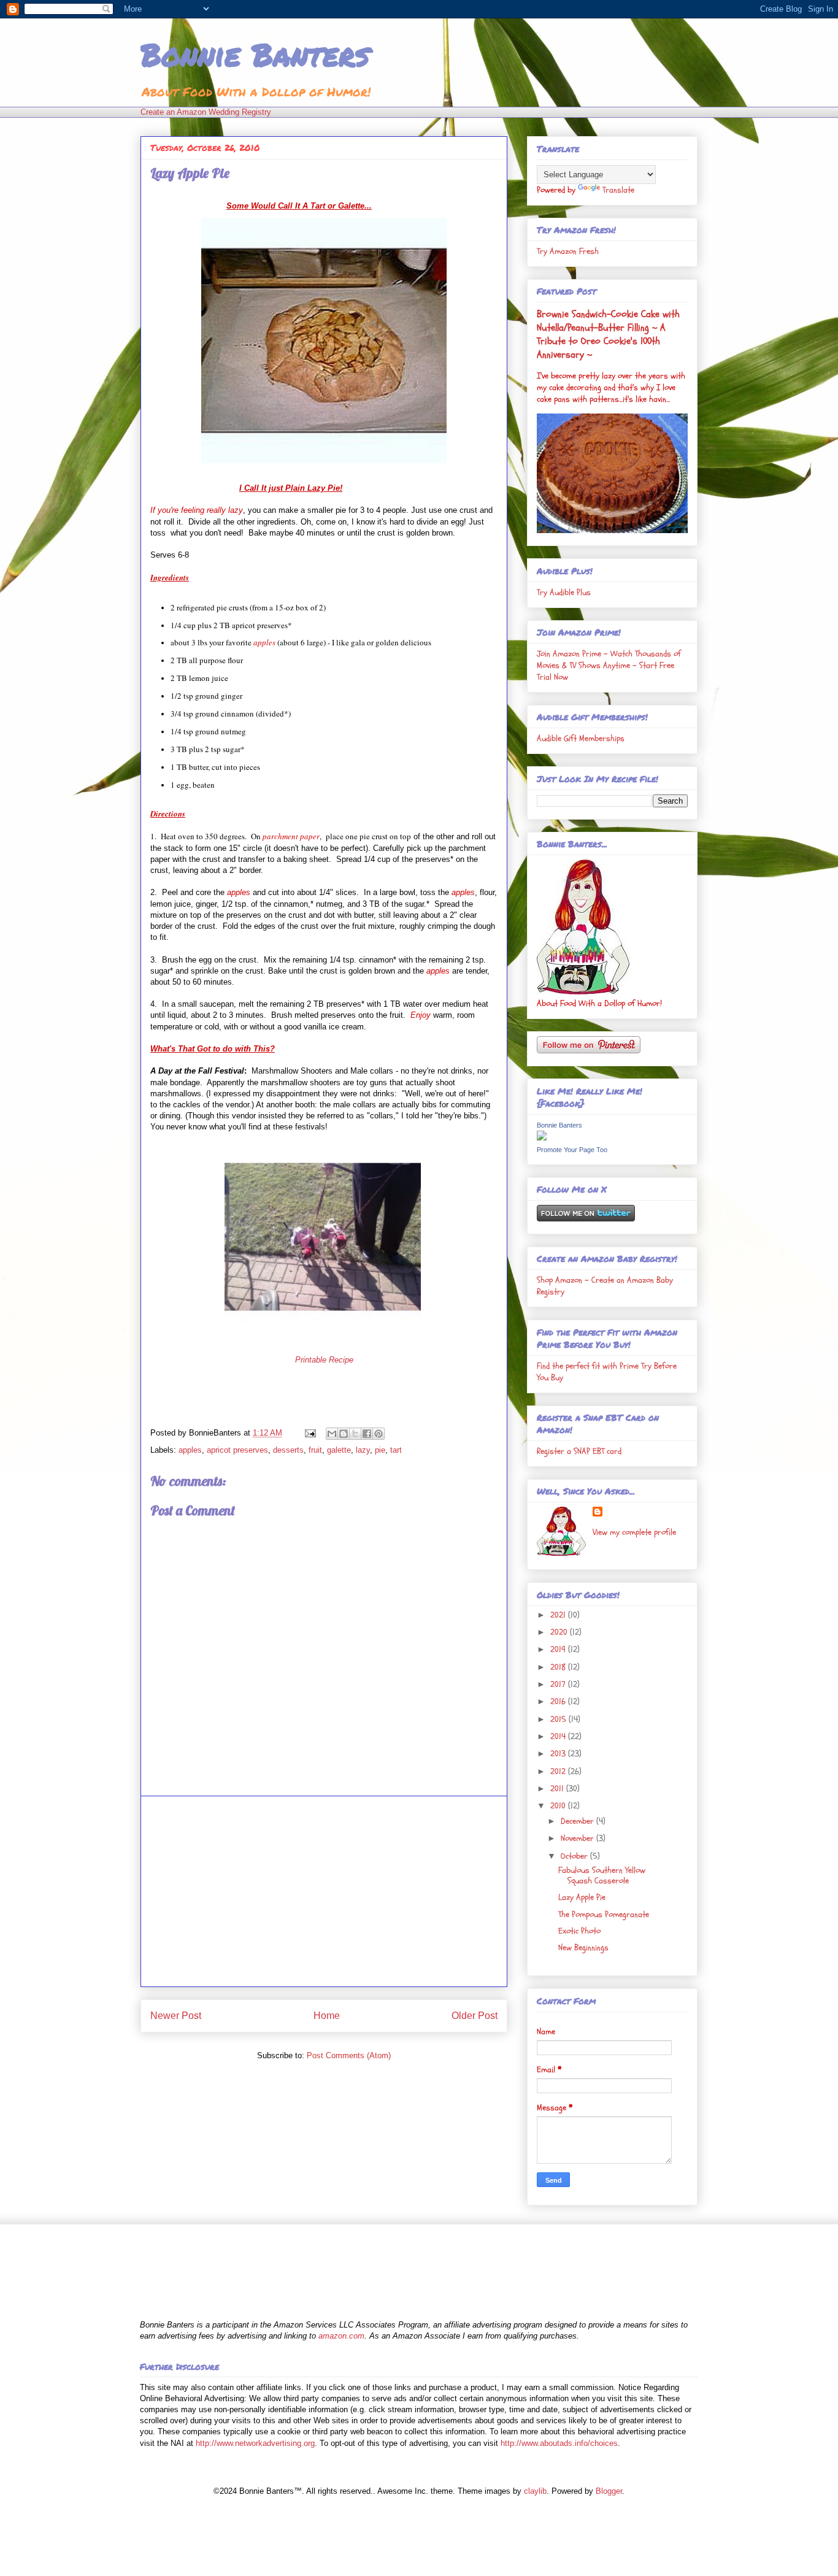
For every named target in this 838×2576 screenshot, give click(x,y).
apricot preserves (237, 1450)
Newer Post (176, 2016)
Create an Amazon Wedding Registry (206, 112)
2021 (559, 1615)
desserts (288, 1450)
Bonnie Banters (255, 54)
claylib (535, 2491)
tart (396, 1450)
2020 (560, 1632)
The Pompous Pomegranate (604, 1914)
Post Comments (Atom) (349, 2055)
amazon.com (341, 2336)
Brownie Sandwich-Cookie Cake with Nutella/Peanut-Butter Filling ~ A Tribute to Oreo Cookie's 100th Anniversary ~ (608, 334)
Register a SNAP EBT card (579, 1451)
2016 (559, 1701)
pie (380, 1450)
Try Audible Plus (564, 592)
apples (190, 1450)
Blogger (609, 2491)
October (575, 1856)
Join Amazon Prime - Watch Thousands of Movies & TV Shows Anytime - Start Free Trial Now (609, 665)
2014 (559, 1736)
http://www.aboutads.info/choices (559, 2443)
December (579, 1821)
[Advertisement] (324, 1891)
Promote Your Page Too (572, 1150)
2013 (559, 1754)
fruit (315, 1450)
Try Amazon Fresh (568, 251)
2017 (559, 1684)
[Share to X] (355, 1434)
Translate (618, 190)
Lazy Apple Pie (582, 1897)
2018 (559, 1667)
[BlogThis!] (344, 1434)
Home (327, 2016)
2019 (559, 1649)
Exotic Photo (579, 1931)
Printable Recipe (324, 1360)
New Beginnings (583, 1947)
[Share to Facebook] (367, 1434)
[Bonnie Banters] (542, 1138)
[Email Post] (309, 1433)
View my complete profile (634, 1532)
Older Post (475, 2016)
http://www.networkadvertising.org (255, 2443)
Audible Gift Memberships (581, 738)
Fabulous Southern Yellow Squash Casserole (602, 1875)
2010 (559, 1806)
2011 (558, 1789)
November (579, 1838)
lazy (363, 1450)
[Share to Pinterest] (379, 1434)
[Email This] (332, 1434)
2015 (559, 1719)
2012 (559, 1771)
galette (339, 1450)
